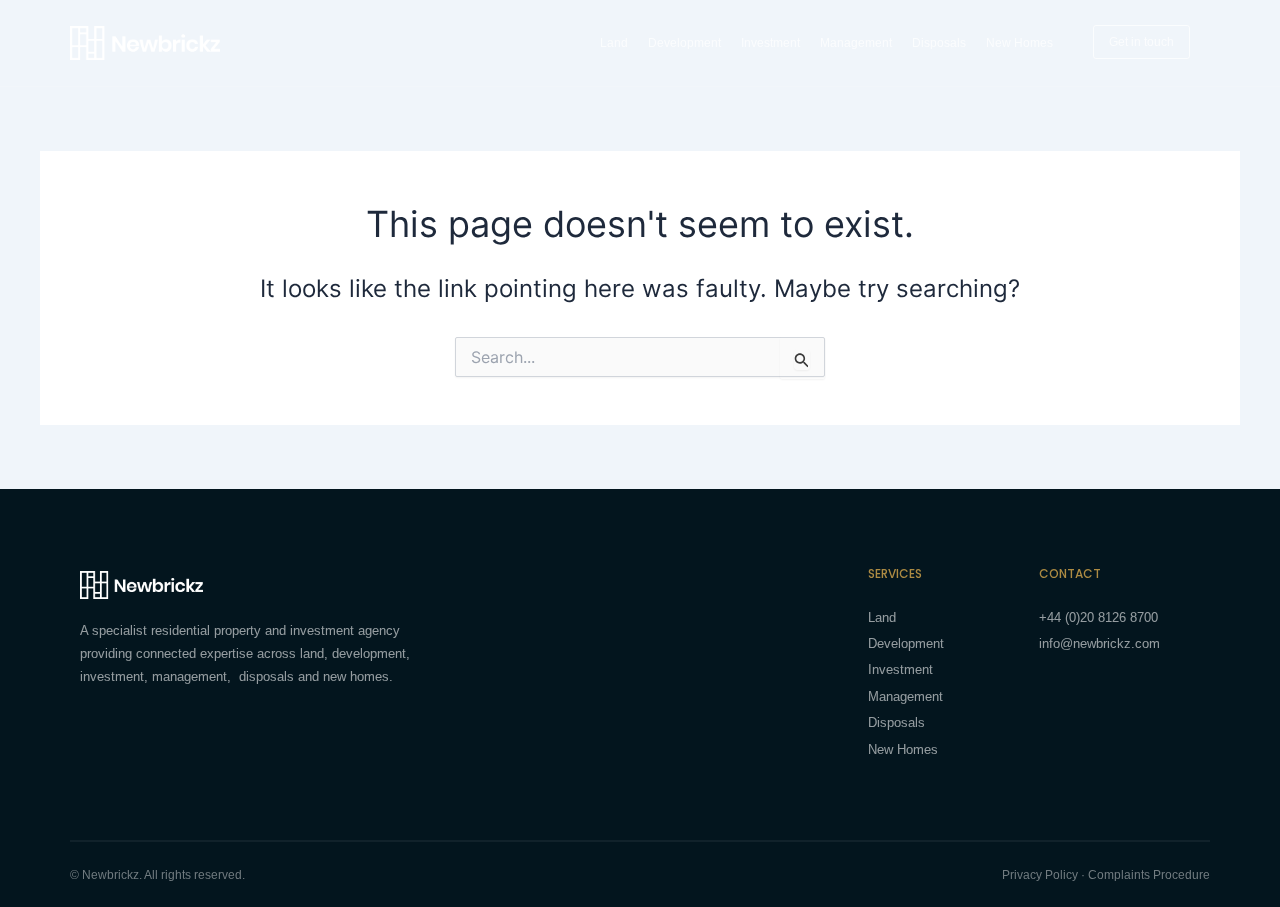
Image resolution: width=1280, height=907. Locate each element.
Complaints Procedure (1149, 875)
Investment (770, 43)
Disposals (939, 43)
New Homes (1019, 43)
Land (614, 43)
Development (684, 43)
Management (856, 43)
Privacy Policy (1040, 875)
